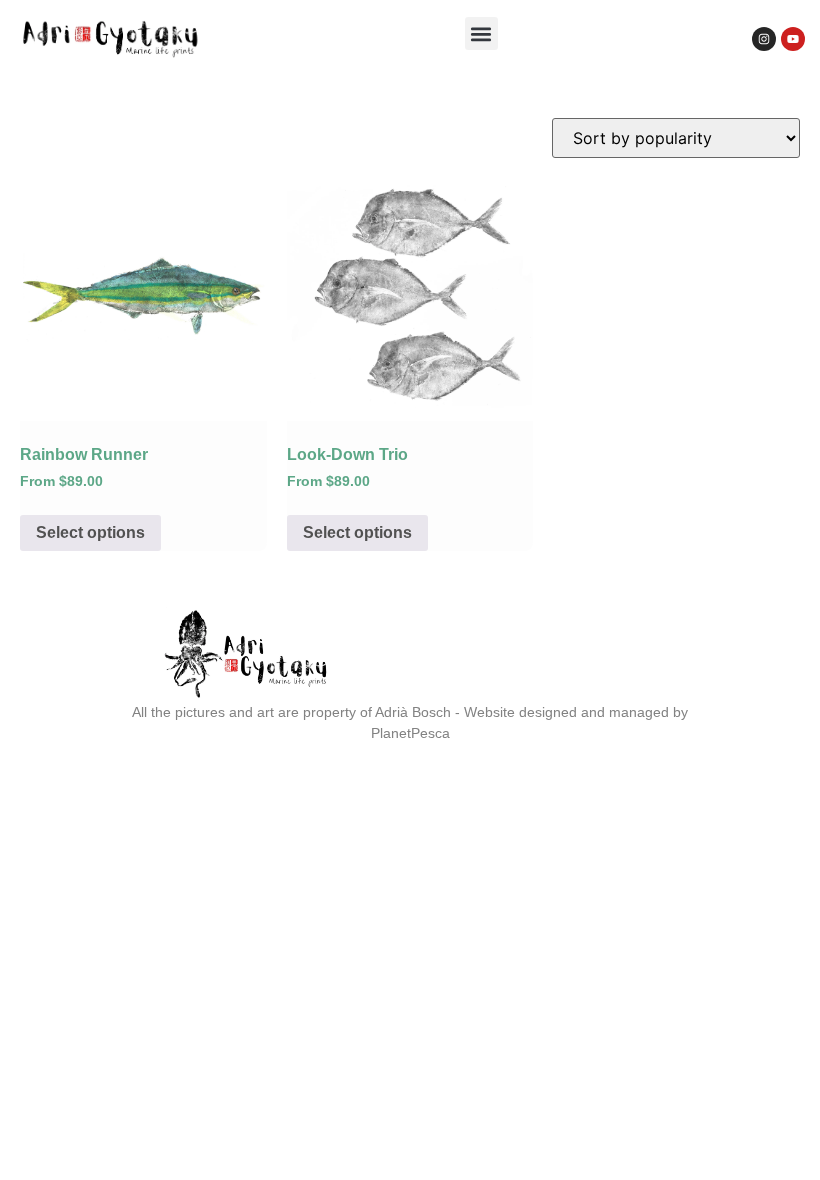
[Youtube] (793, 39)
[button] (481, 33)
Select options (90, 532)
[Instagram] (764, 39)
